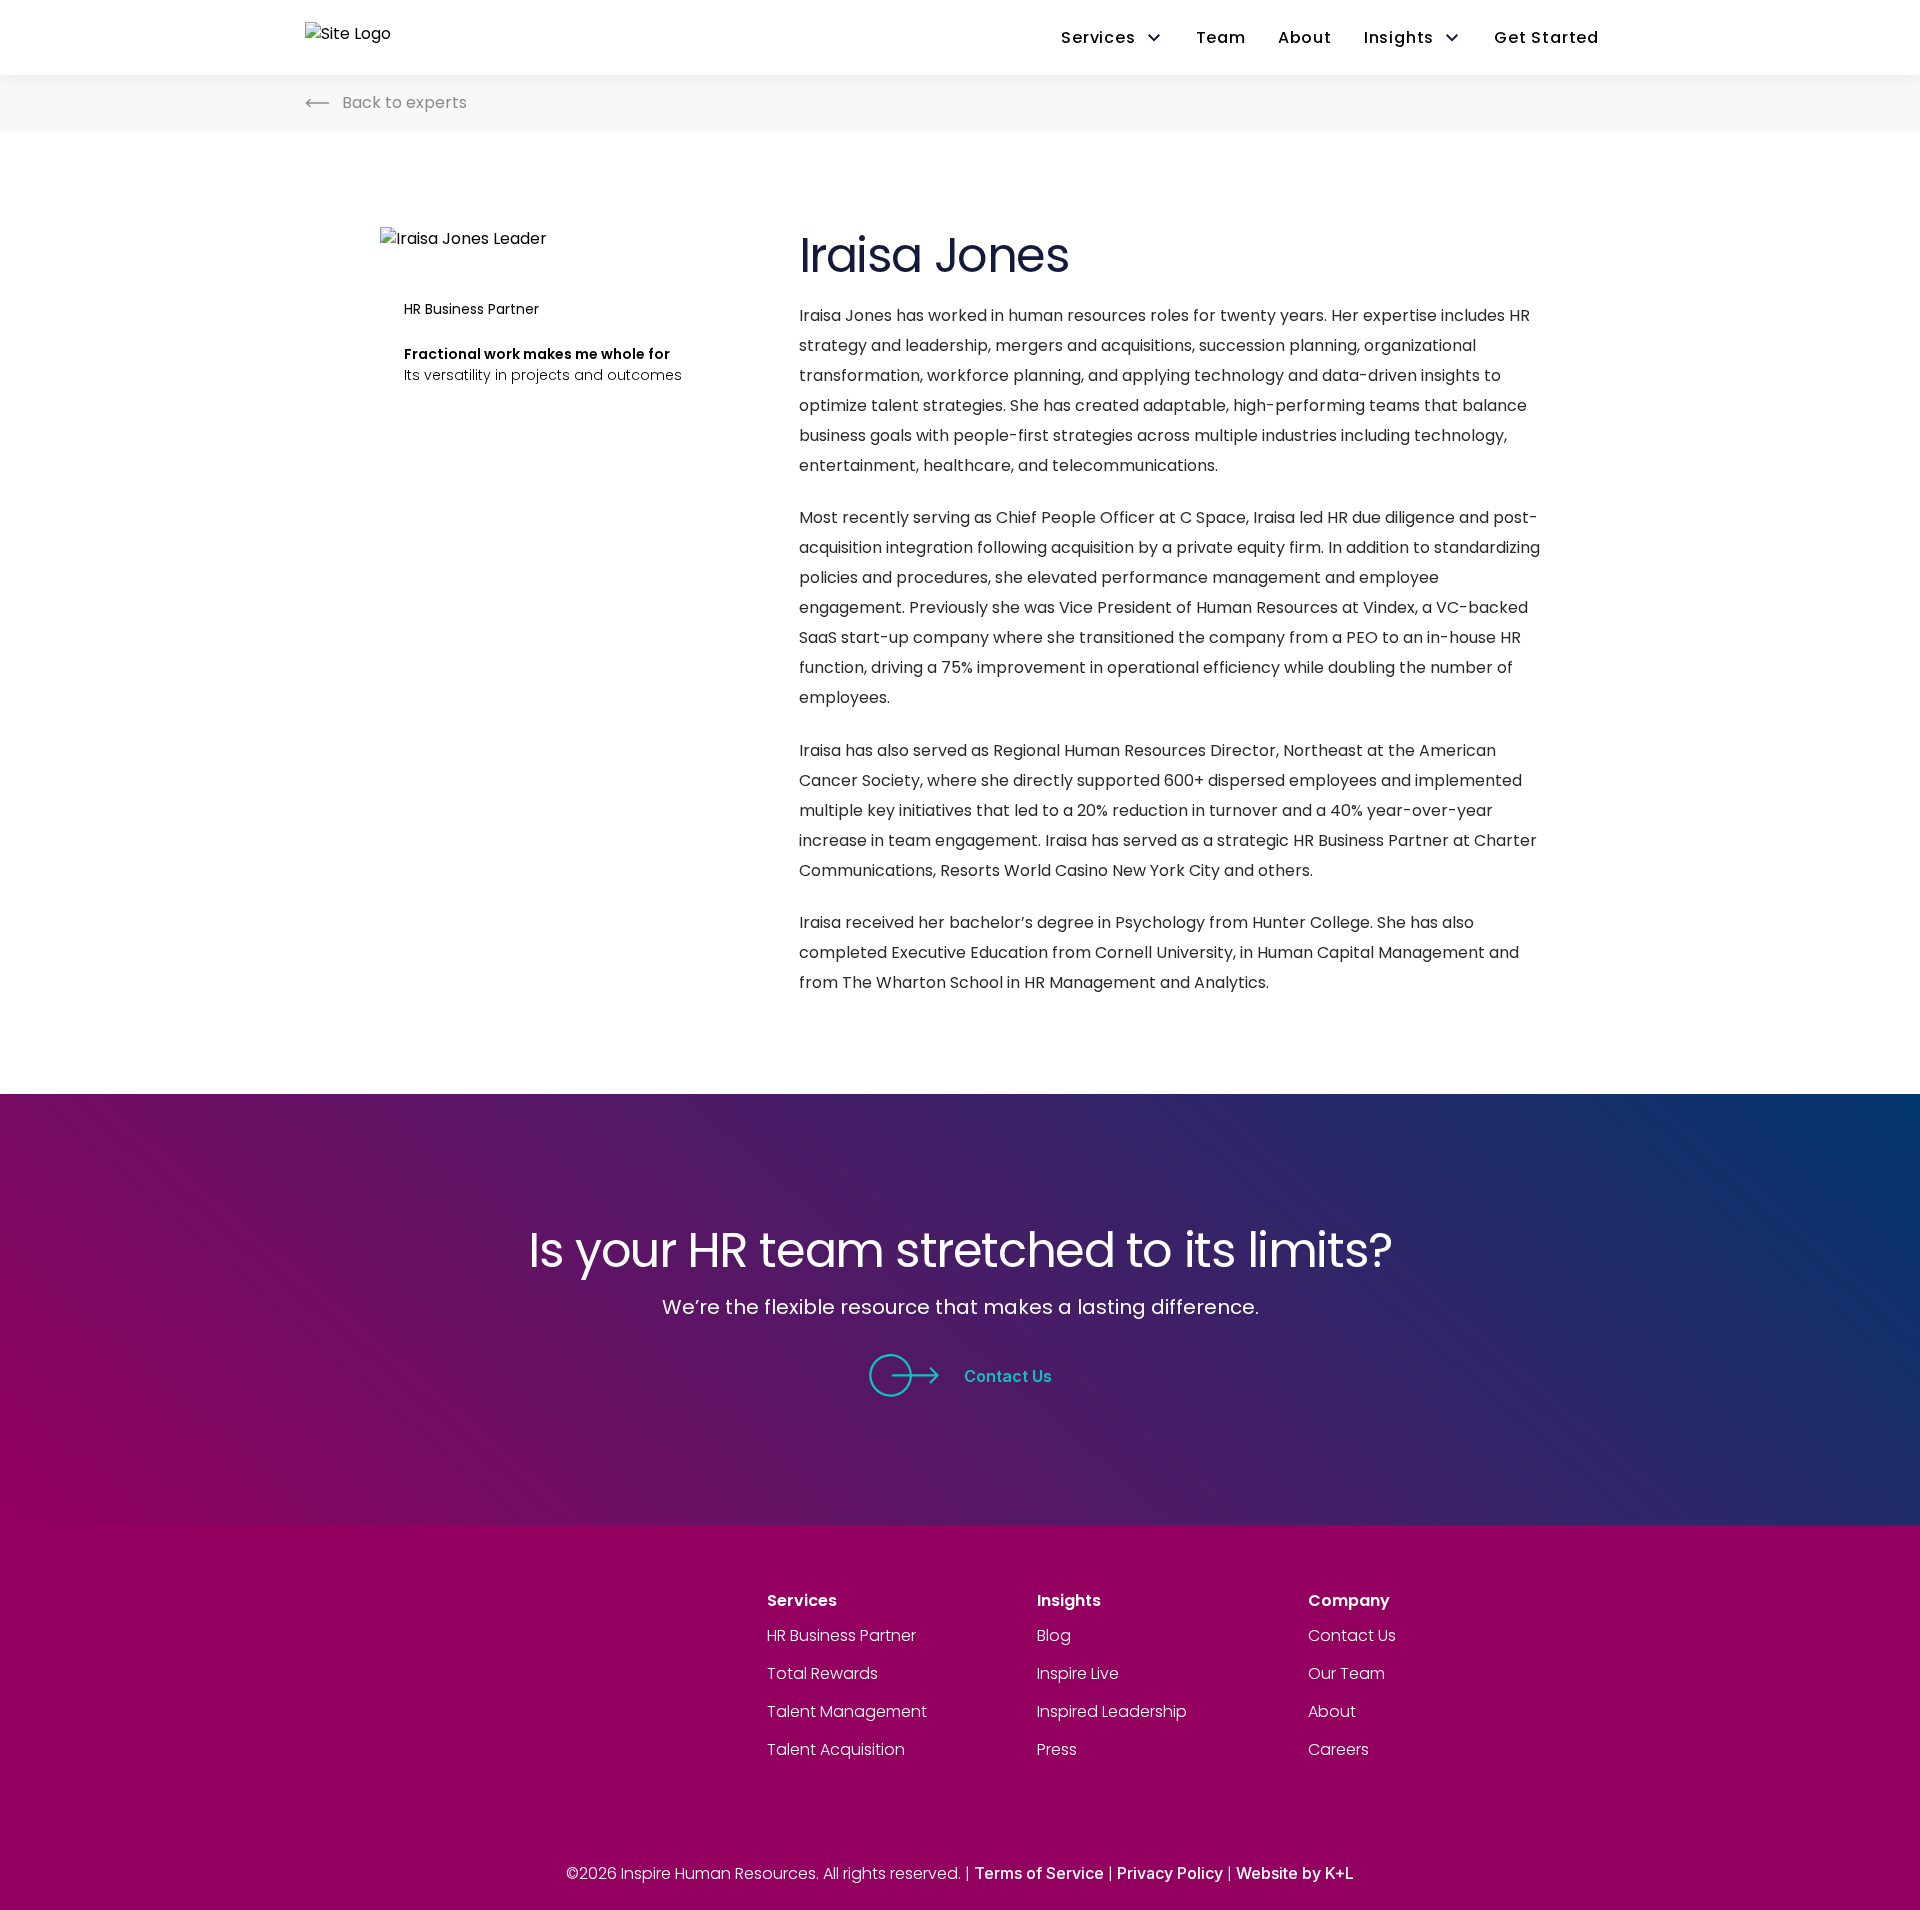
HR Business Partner (841, 1635)
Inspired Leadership (1112, 1711)
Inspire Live (1078, 1673)
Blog (1054, 1635)
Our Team (1346, 1673)
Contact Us (1008, 1376)
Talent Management (847, 1711)
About (1332, 1711)
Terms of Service (1039, 1873)
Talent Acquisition (836, 1749)
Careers (1338, 1749)
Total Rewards (822, 1673)
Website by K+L (1295, 1873)
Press (1057, 1749)
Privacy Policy (1170, 1873)
